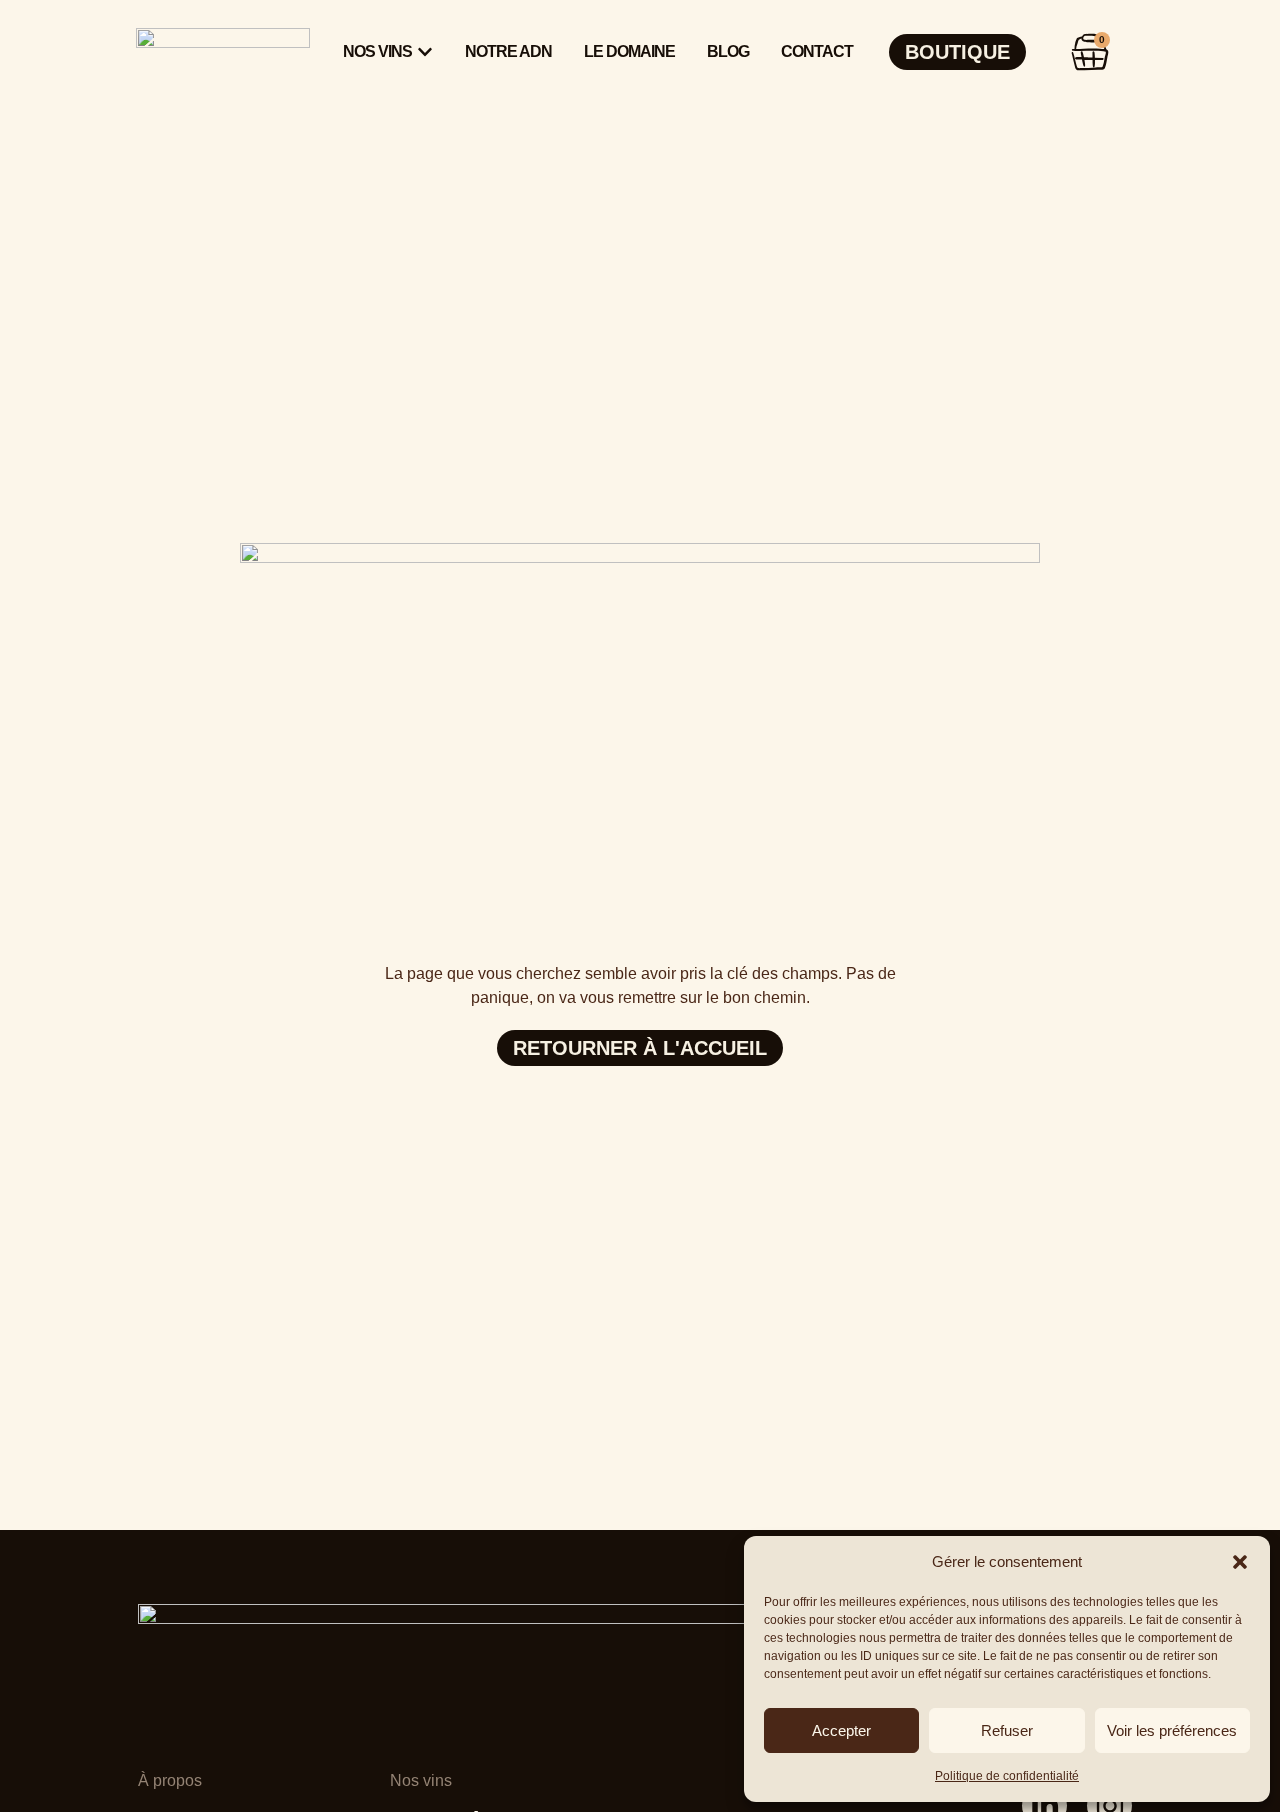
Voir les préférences (1172, 1730)
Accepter (841, 1730)
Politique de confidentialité (1007, 1776)
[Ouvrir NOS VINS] (425, 52)
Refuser (1007, 1730)
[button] (1240, 1562)
